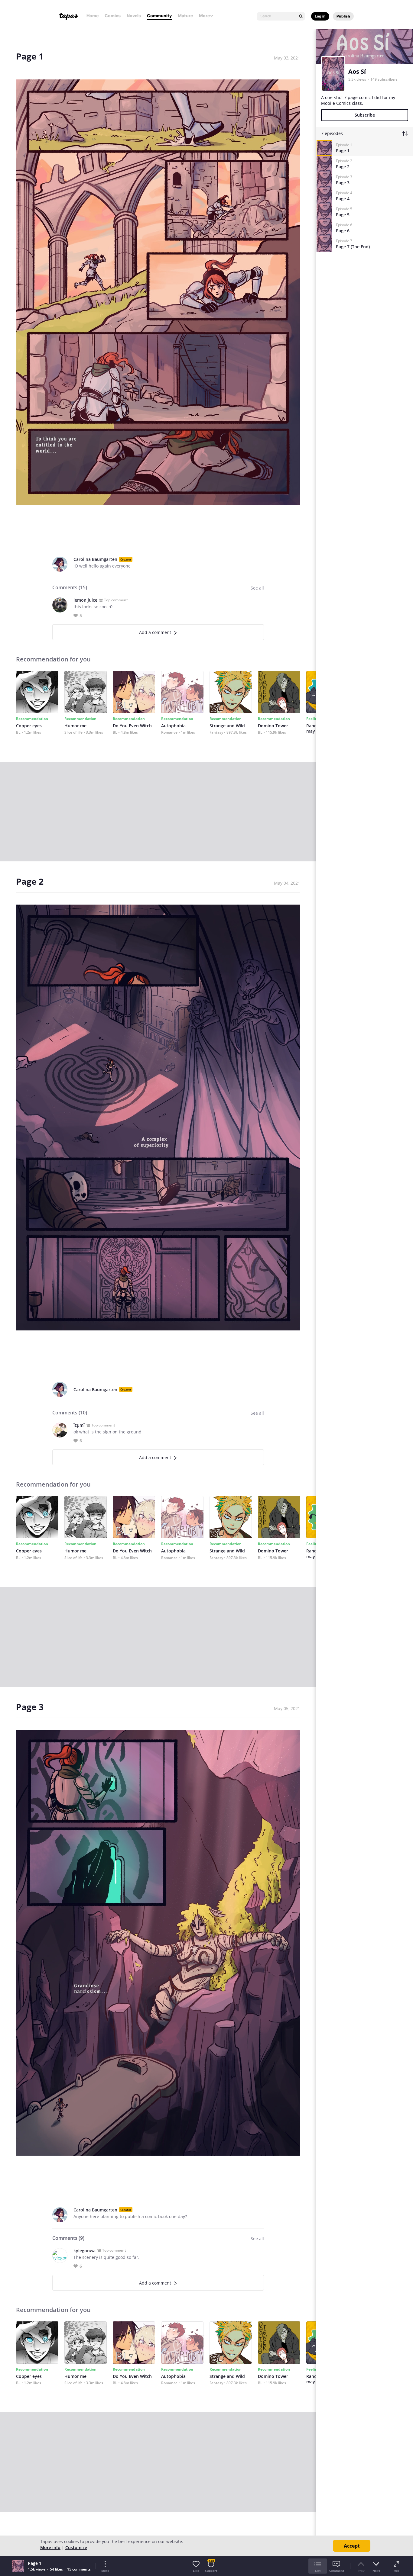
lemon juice (85, 600)
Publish (343, 16)
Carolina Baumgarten (95, 559)
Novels (134, 16)
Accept (352, 2546)
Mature (185, 16)
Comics (113, 16)
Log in (320, 16)
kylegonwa (85, 2251)
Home (93, 16)
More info (50, 2547)
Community (159, 16)
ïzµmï (79, 1425)
